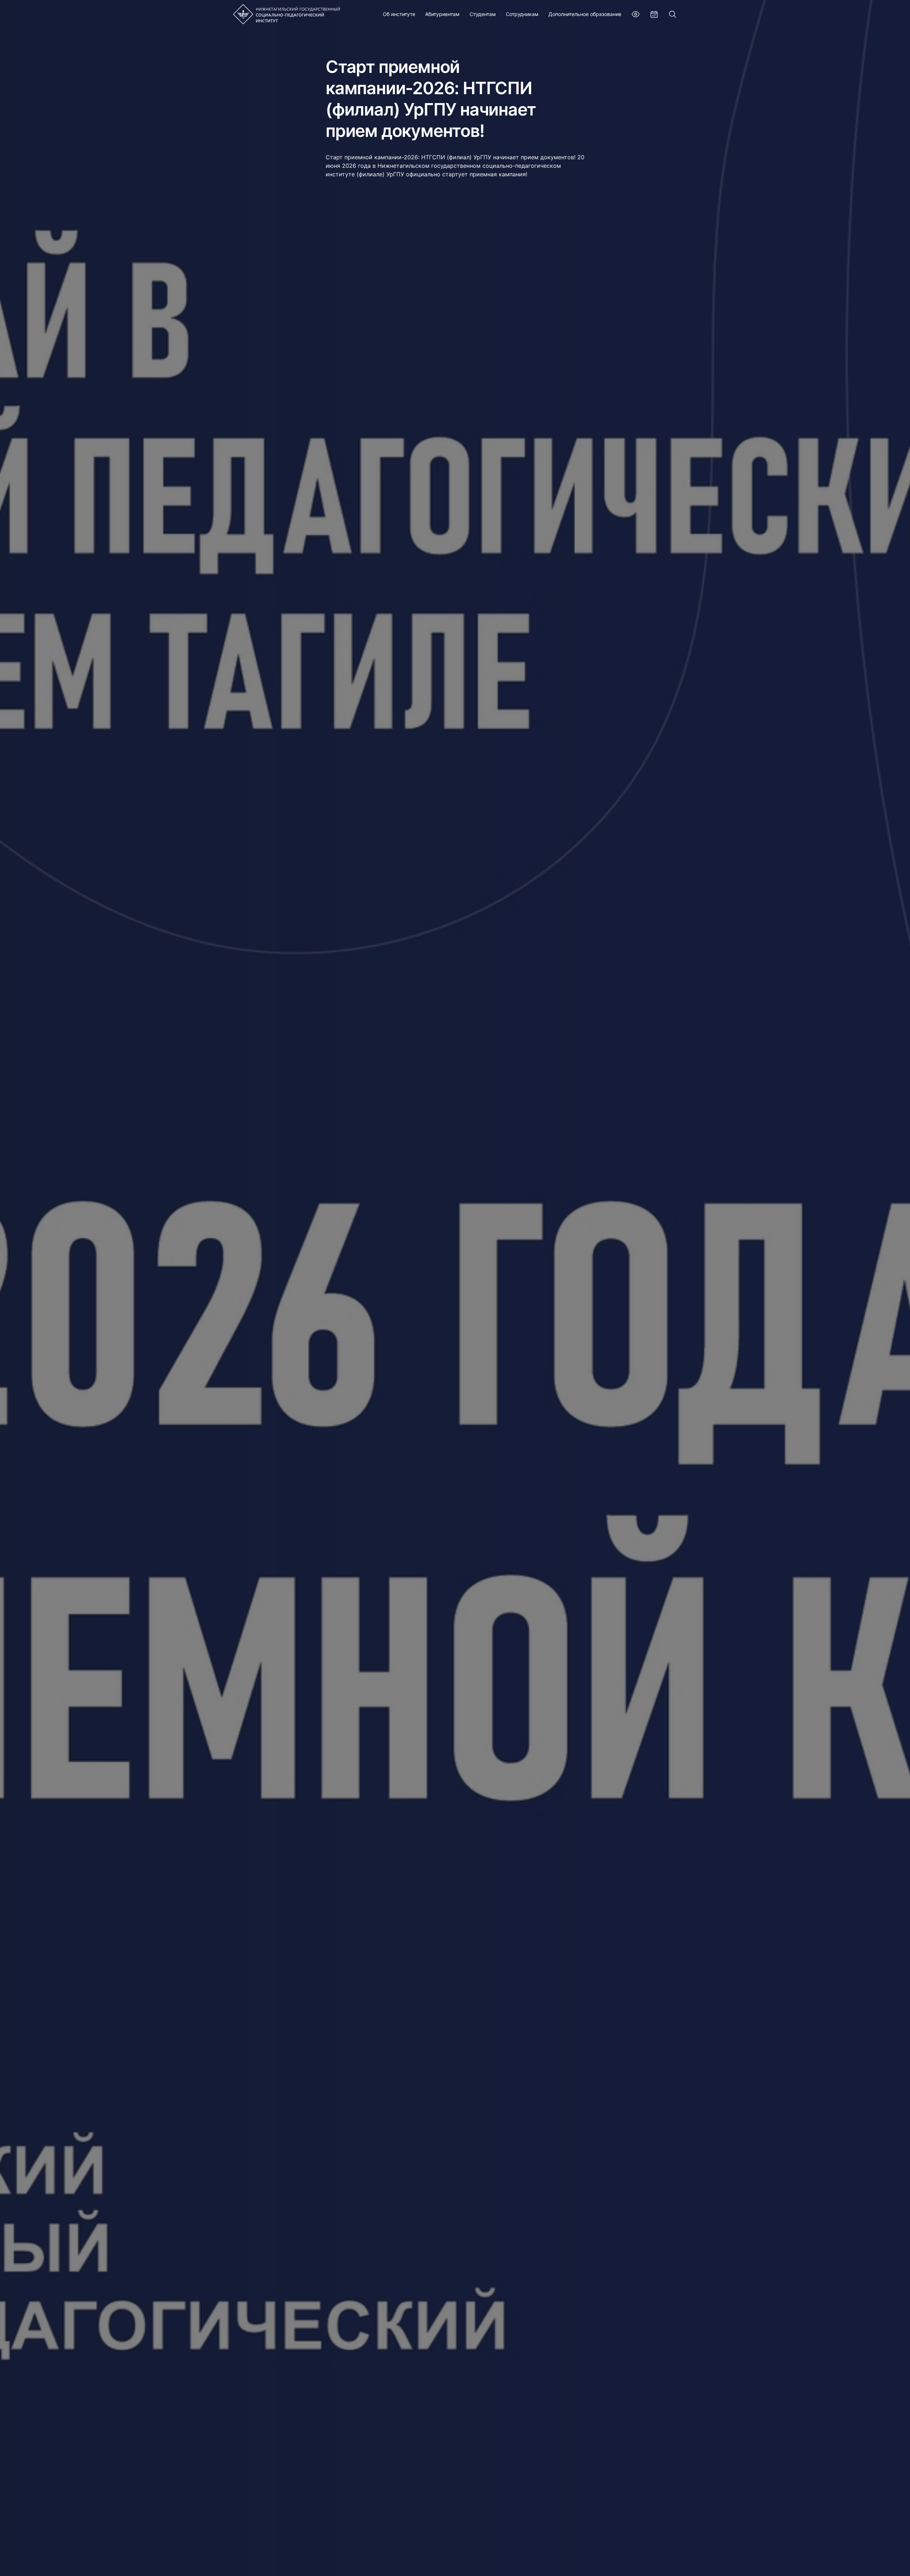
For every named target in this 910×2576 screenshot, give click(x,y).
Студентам (483, 14)
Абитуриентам (442, 14)
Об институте (399, 14)
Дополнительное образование (585, 14)
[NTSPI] (287, 14)
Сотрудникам (522, 14)
